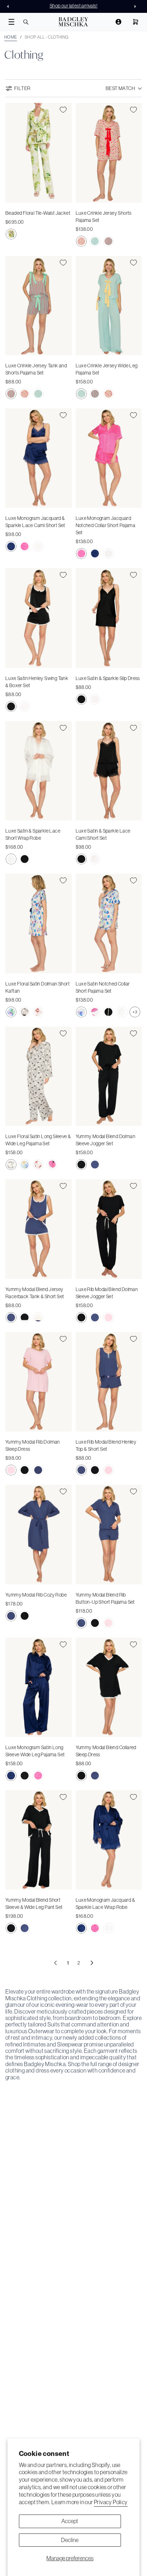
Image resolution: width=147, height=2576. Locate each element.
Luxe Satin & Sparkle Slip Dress (108, 678)
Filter (22, 88)
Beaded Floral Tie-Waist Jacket (38, 213)
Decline (70, 2540)
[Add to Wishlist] (63, 110)
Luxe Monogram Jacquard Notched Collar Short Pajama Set (106, 525)
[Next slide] (137, 6)
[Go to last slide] (10, 6)
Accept (70, 2521)
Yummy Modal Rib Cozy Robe (36, 1595)
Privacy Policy (111, 2502)
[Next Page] (92, 1963)
